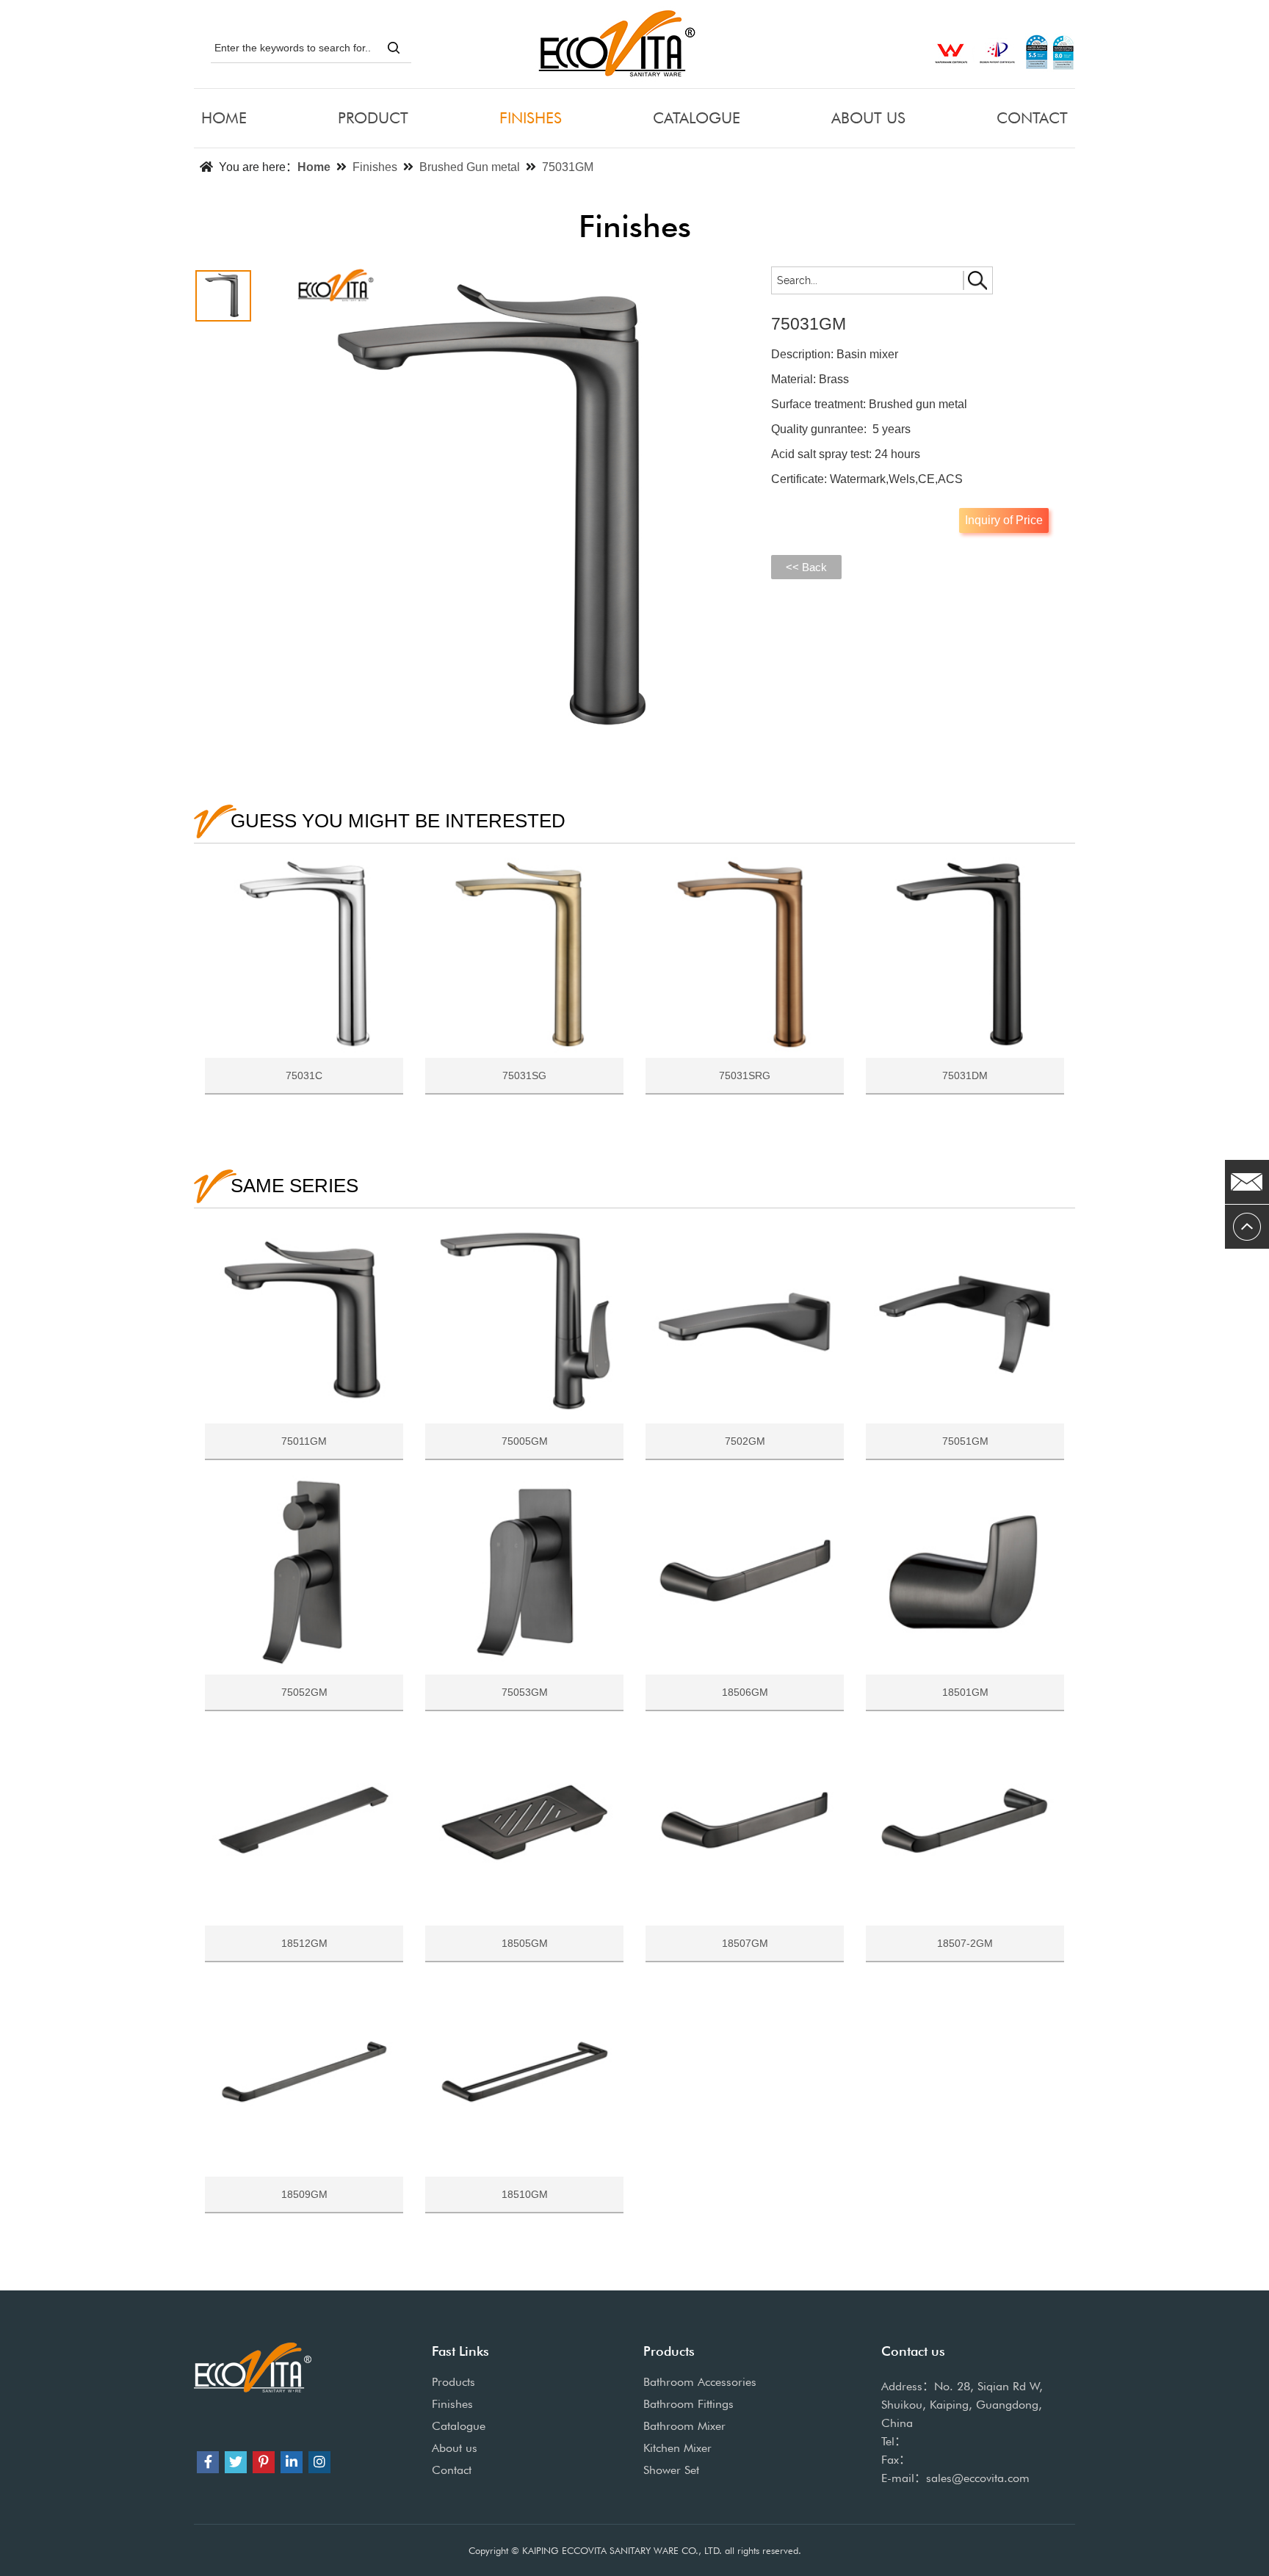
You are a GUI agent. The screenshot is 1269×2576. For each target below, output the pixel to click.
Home (314, 167)
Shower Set (671, 2470)
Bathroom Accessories (700, 2382)
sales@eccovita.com (978, 2478)
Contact (452, 2470)
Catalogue (459, 2426)
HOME (224, 118)
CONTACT (1032, 118)
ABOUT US (868, 118)
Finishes (375, 167)
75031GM (568, 167)
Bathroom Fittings (688, 2404)
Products (453, 2382)
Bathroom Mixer (684, 2426)
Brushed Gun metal (470, 167)
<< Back (806, 567)
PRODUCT (373, 118)
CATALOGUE (697, 118)
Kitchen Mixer (677, 2448)
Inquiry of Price (1004, 520)
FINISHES (531, 118)
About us (455, 2448)
